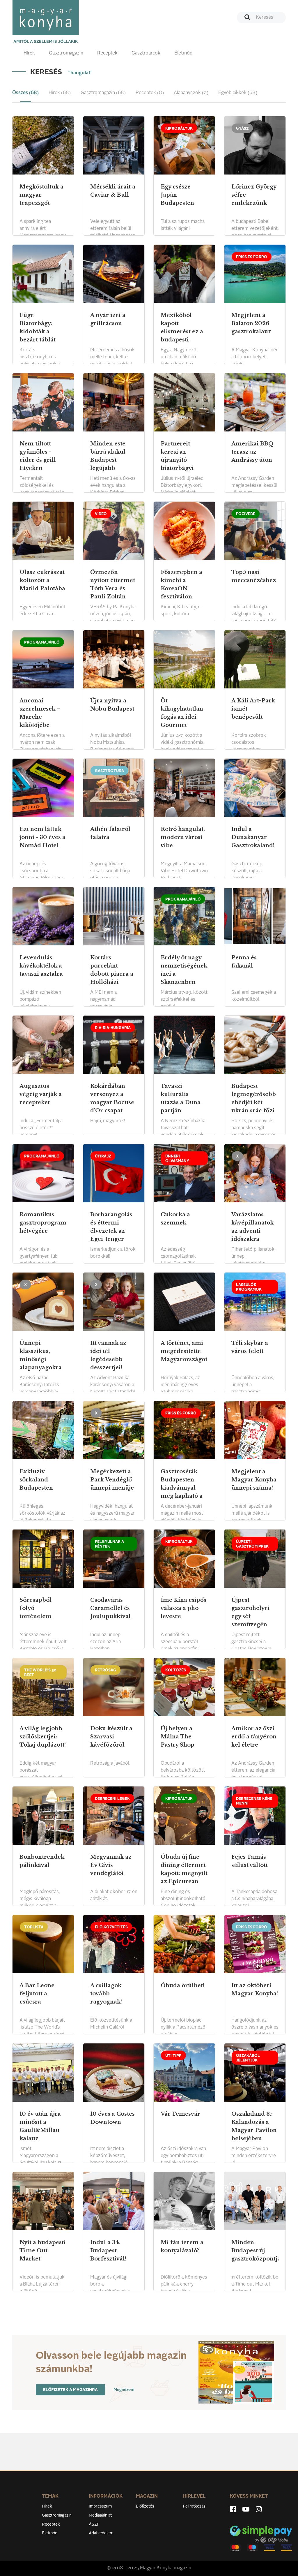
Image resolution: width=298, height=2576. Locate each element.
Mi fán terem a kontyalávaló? (182, 2246)
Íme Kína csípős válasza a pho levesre (183, 1608)
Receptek (107, 53)
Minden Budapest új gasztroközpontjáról (255, 2251)
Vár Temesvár (180, 2114)
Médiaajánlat (100, 2515)
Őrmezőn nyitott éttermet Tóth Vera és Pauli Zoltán (113, 584)
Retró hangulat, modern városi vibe (183, 837)
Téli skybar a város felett (250, 1347)
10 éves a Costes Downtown (112, 2118)
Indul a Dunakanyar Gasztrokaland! (253, 837)
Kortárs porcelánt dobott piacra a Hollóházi (112, 970)
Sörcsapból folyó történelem (36, 1608)
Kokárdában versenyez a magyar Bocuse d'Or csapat (112, 1098)
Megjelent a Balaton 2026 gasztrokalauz (251, 323)
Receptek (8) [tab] (150, 93)
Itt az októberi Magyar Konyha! (255, 1990)
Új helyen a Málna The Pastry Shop (178, 1737)
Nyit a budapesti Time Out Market (43, 2251)
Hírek (29, 53)
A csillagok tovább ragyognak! (106, 1994)
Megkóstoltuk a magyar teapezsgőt (41, 195)
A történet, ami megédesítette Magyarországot (184, 1351)
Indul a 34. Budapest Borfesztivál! (108, 2251)
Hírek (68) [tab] (60, 93)
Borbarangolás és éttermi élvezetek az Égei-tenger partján (111, 1231)
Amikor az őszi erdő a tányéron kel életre (254, 1737)
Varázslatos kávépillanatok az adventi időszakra (252, 1227)
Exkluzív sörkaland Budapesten (36, 1480)
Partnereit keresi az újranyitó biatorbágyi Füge (177, 460)
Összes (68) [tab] (25, 93)
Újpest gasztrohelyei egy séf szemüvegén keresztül (251, 1616)
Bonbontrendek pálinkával (42, 1861)
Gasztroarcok (146, 53)
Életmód (183, 53)
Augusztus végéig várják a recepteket (41, 1094)
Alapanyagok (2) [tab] (191, 93)
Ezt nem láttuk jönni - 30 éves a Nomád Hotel (42, 837)
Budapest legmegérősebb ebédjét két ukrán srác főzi (254, 1098)
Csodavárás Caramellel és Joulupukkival (110, 1608)
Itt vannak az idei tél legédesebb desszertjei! (108, 1355)
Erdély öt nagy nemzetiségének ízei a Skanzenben (184, 970)
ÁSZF (94, 2524)
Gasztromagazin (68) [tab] (103, 93)
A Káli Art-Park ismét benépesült (253, 709)
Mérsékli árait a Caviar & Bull (113, 191)
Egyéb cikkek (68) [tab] (238, 93)
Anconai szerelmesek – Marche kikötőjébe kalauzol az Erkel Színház (40, 721)
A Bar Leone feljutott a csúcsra (37, 1994)
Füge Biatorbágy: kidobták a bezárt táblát (38, 327)
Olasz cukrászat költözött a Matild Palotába (42, 580)
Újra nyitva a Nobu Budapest (112, 705)
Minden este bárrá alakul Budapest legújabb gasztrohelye (108, 460)
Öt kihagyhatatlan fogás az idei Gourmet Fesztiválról (182, 717)
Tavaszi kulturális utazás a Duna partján (181, 1098)
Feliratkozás (194, 2506)
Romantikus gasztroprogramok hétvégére (43, 1223)
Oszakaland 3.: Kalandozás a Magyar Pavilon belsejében (254, 2126)
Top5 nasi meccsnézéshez (254, 576)
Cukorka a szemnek (175, 1219)
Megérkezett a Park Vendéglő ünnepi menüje (112, 1480)
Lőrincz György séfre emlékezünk (254, 195)
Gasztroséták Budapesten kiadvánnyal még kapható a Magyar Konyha (183, 1488)
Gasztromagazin (66, 53)
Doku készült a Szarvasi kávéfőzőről (111, 1737)
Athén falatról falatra (110, 833)
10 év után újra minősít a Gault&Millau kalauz (40, 2126)
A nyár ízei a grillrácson (108, 319)
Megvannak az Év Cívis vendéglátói (111, 1865)
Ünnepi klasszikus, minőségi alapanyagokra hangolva (41, 1359)
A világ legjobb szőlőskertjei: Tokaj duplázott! (43, 1737)
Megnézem (124, 2390)
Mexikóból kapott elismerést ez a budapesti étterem (182, 332)
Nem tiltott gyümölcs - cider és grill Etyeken (38, 456)
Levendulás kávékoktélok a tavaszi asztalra (41, 966)
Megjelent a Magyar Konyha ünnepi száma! (254, 1480)
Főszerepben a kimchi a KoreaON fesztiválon (181, 584)
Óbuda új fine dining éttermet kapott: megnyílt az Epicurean (184, 1869)
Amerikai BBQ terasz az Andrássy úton (252, 452)
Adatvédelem (101, 2533)
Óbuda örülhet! (182, 1985)
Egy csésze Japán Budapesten (177, 195)
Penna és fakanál (244, 962)
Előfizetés (145, 2506)
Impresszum (100, 2506)
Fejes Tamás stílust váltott (250, 1861)
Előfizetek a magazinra (70, 2390)
